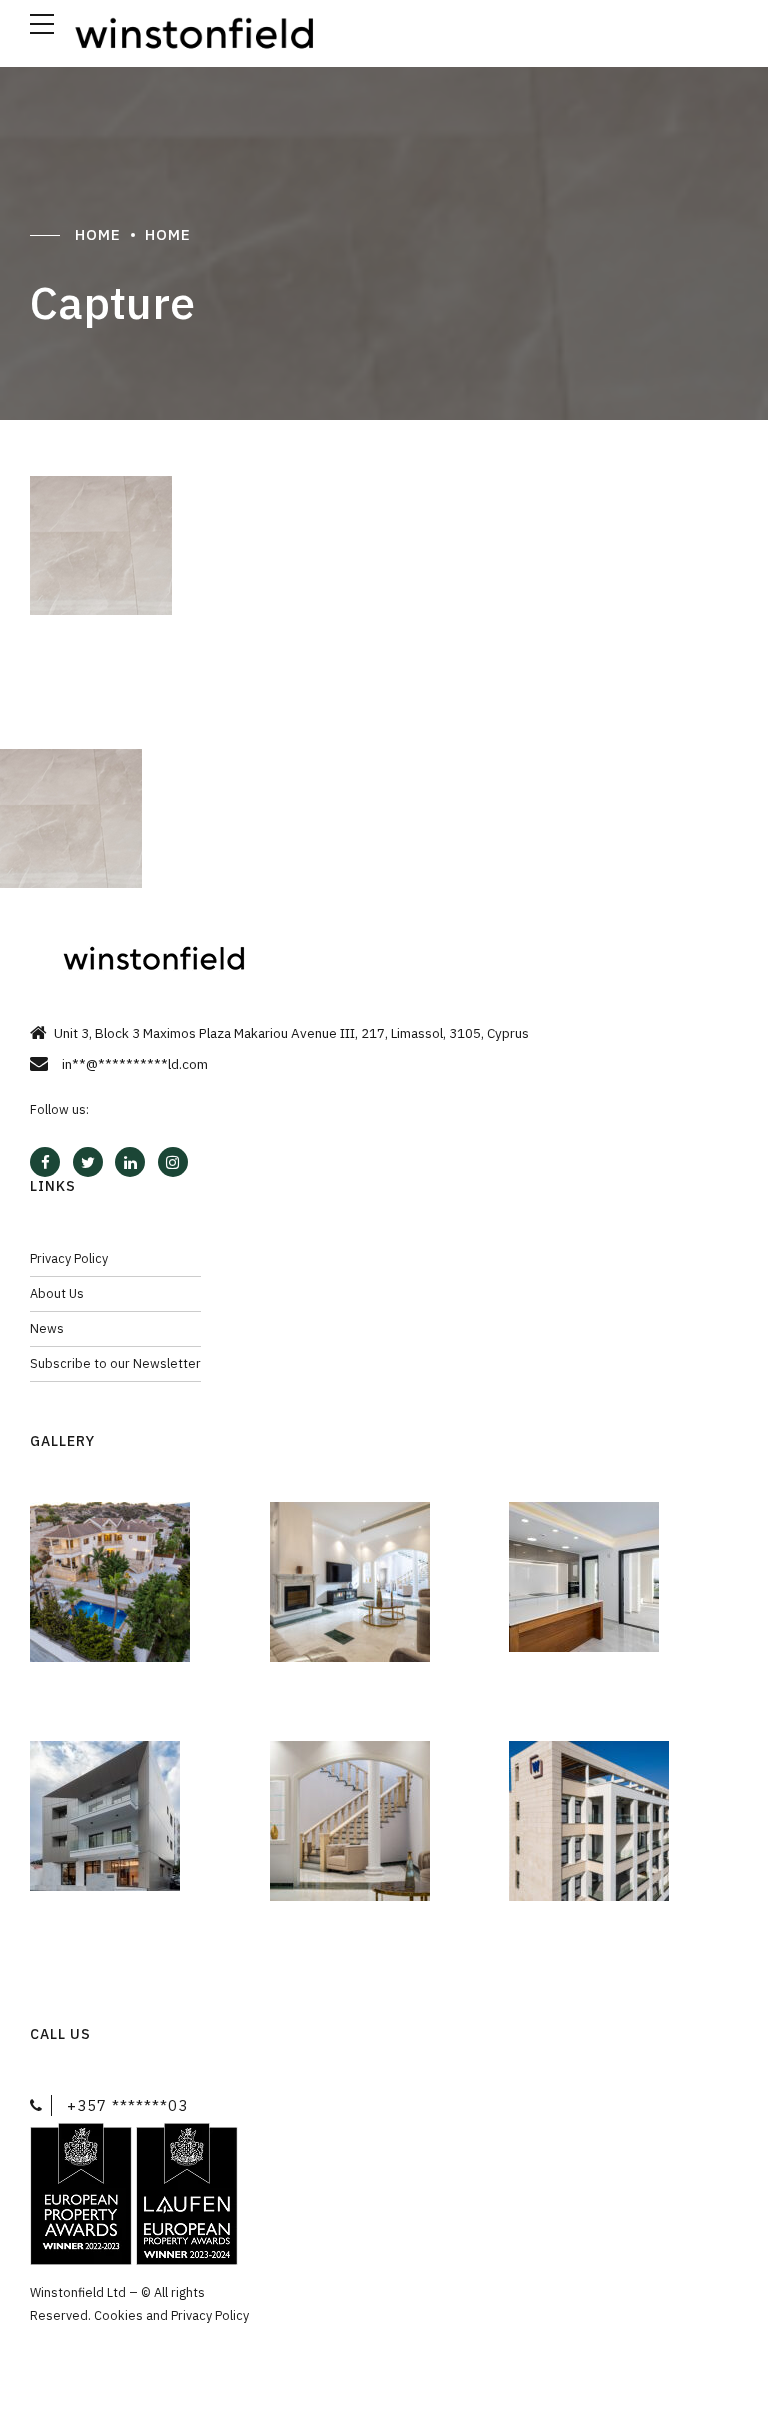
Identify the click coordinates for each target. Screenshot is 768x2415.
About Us (57, 1293)
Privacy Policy (69, 1258)
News (47, 1328)
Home (98, 234)
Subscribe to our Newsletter (115, 1363)
